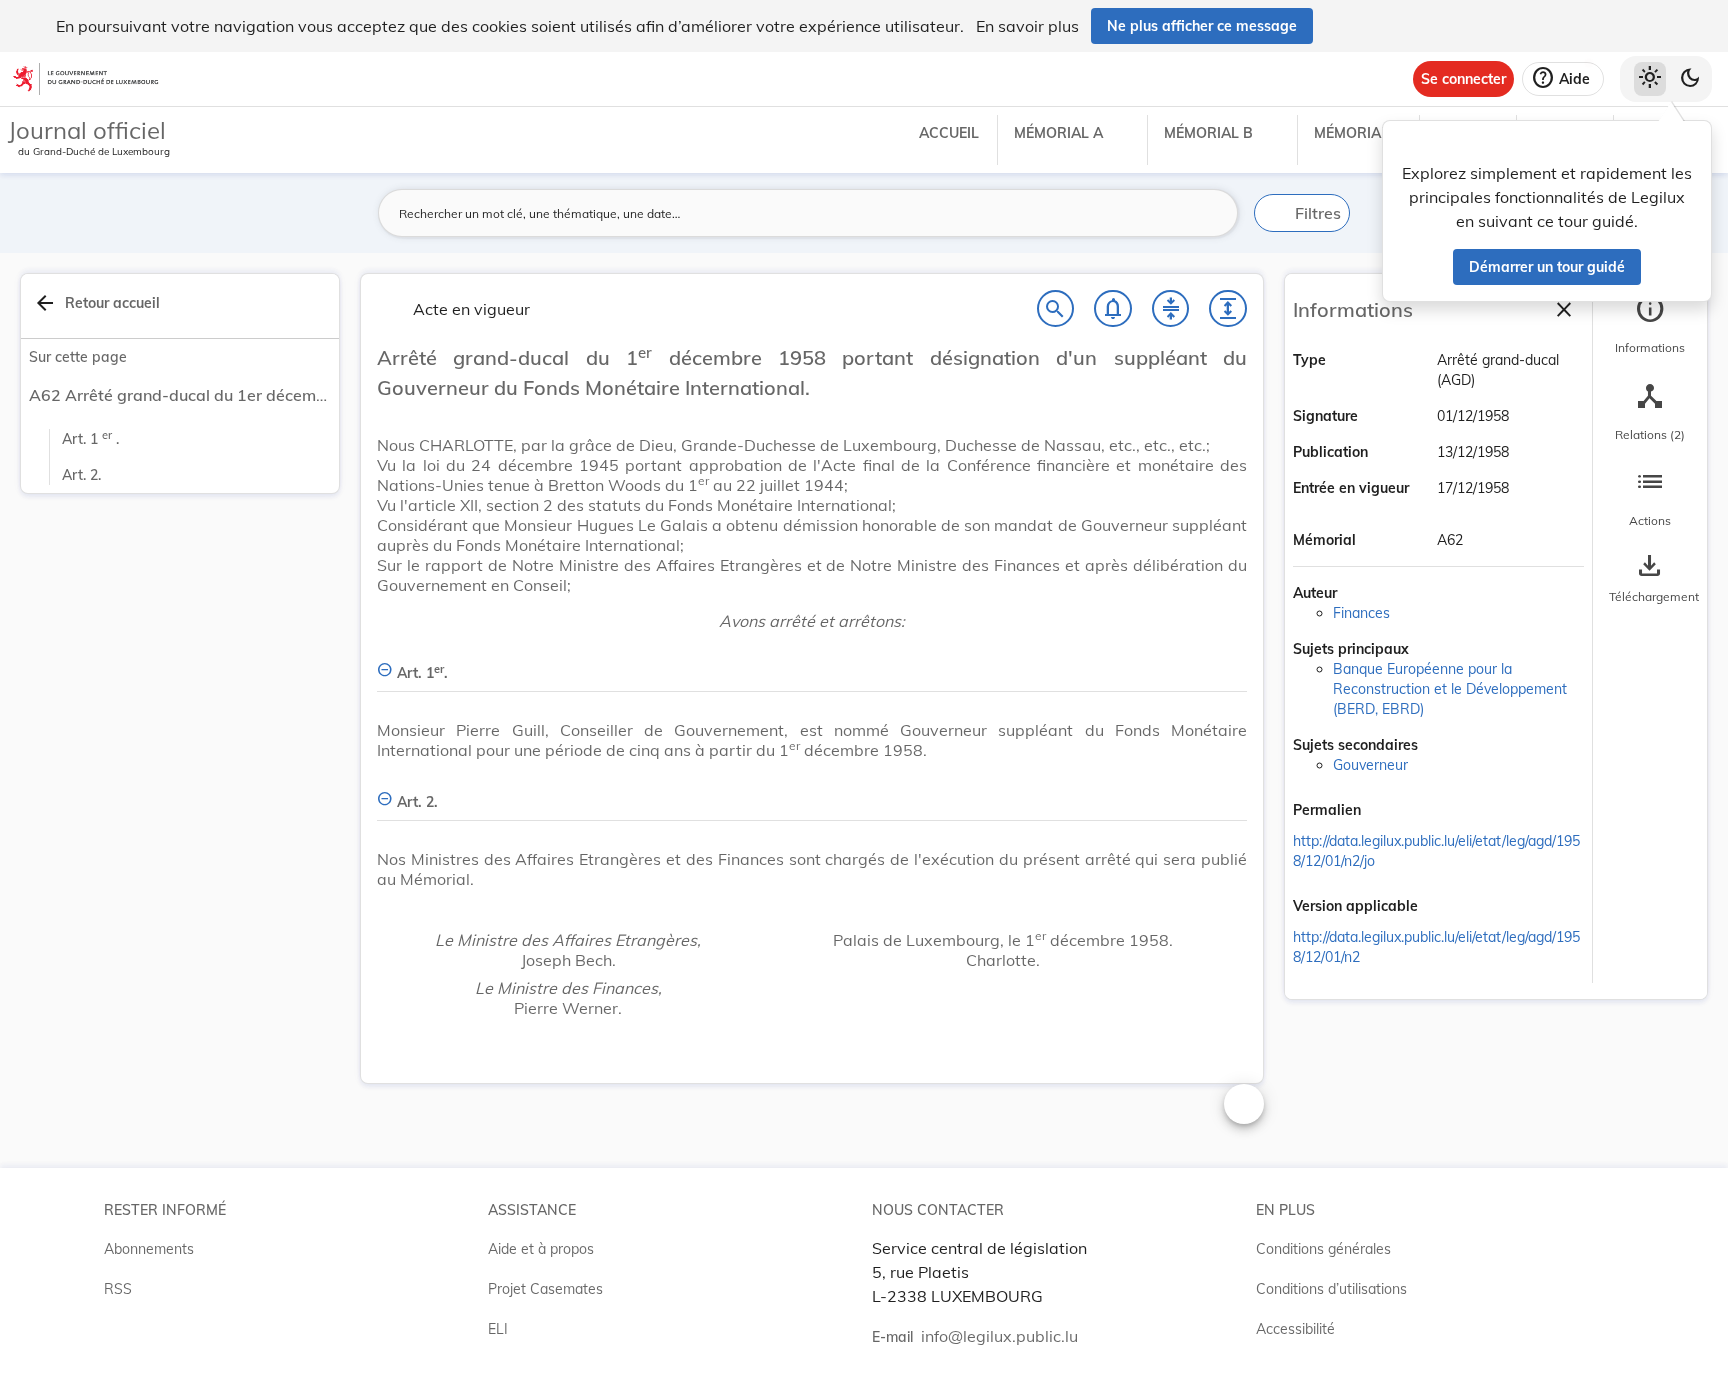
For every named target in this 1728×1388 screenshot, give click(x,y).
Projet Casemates (545, 1289)
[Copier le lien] (1389, 811)
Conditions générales (1323, 1249)
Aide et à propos (541, 1249)
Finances (1361, 613)
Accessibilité (1295, 1329)
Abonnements (149, 1249)
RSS (118, 1289)
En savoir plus (1027, 26)
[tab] (1650, 325)
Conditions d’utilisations (1331, 1289)
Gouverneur (1370, 765)
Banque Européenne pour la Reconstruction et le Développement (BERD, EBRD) (1450, 689)
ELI (498, 1329)
